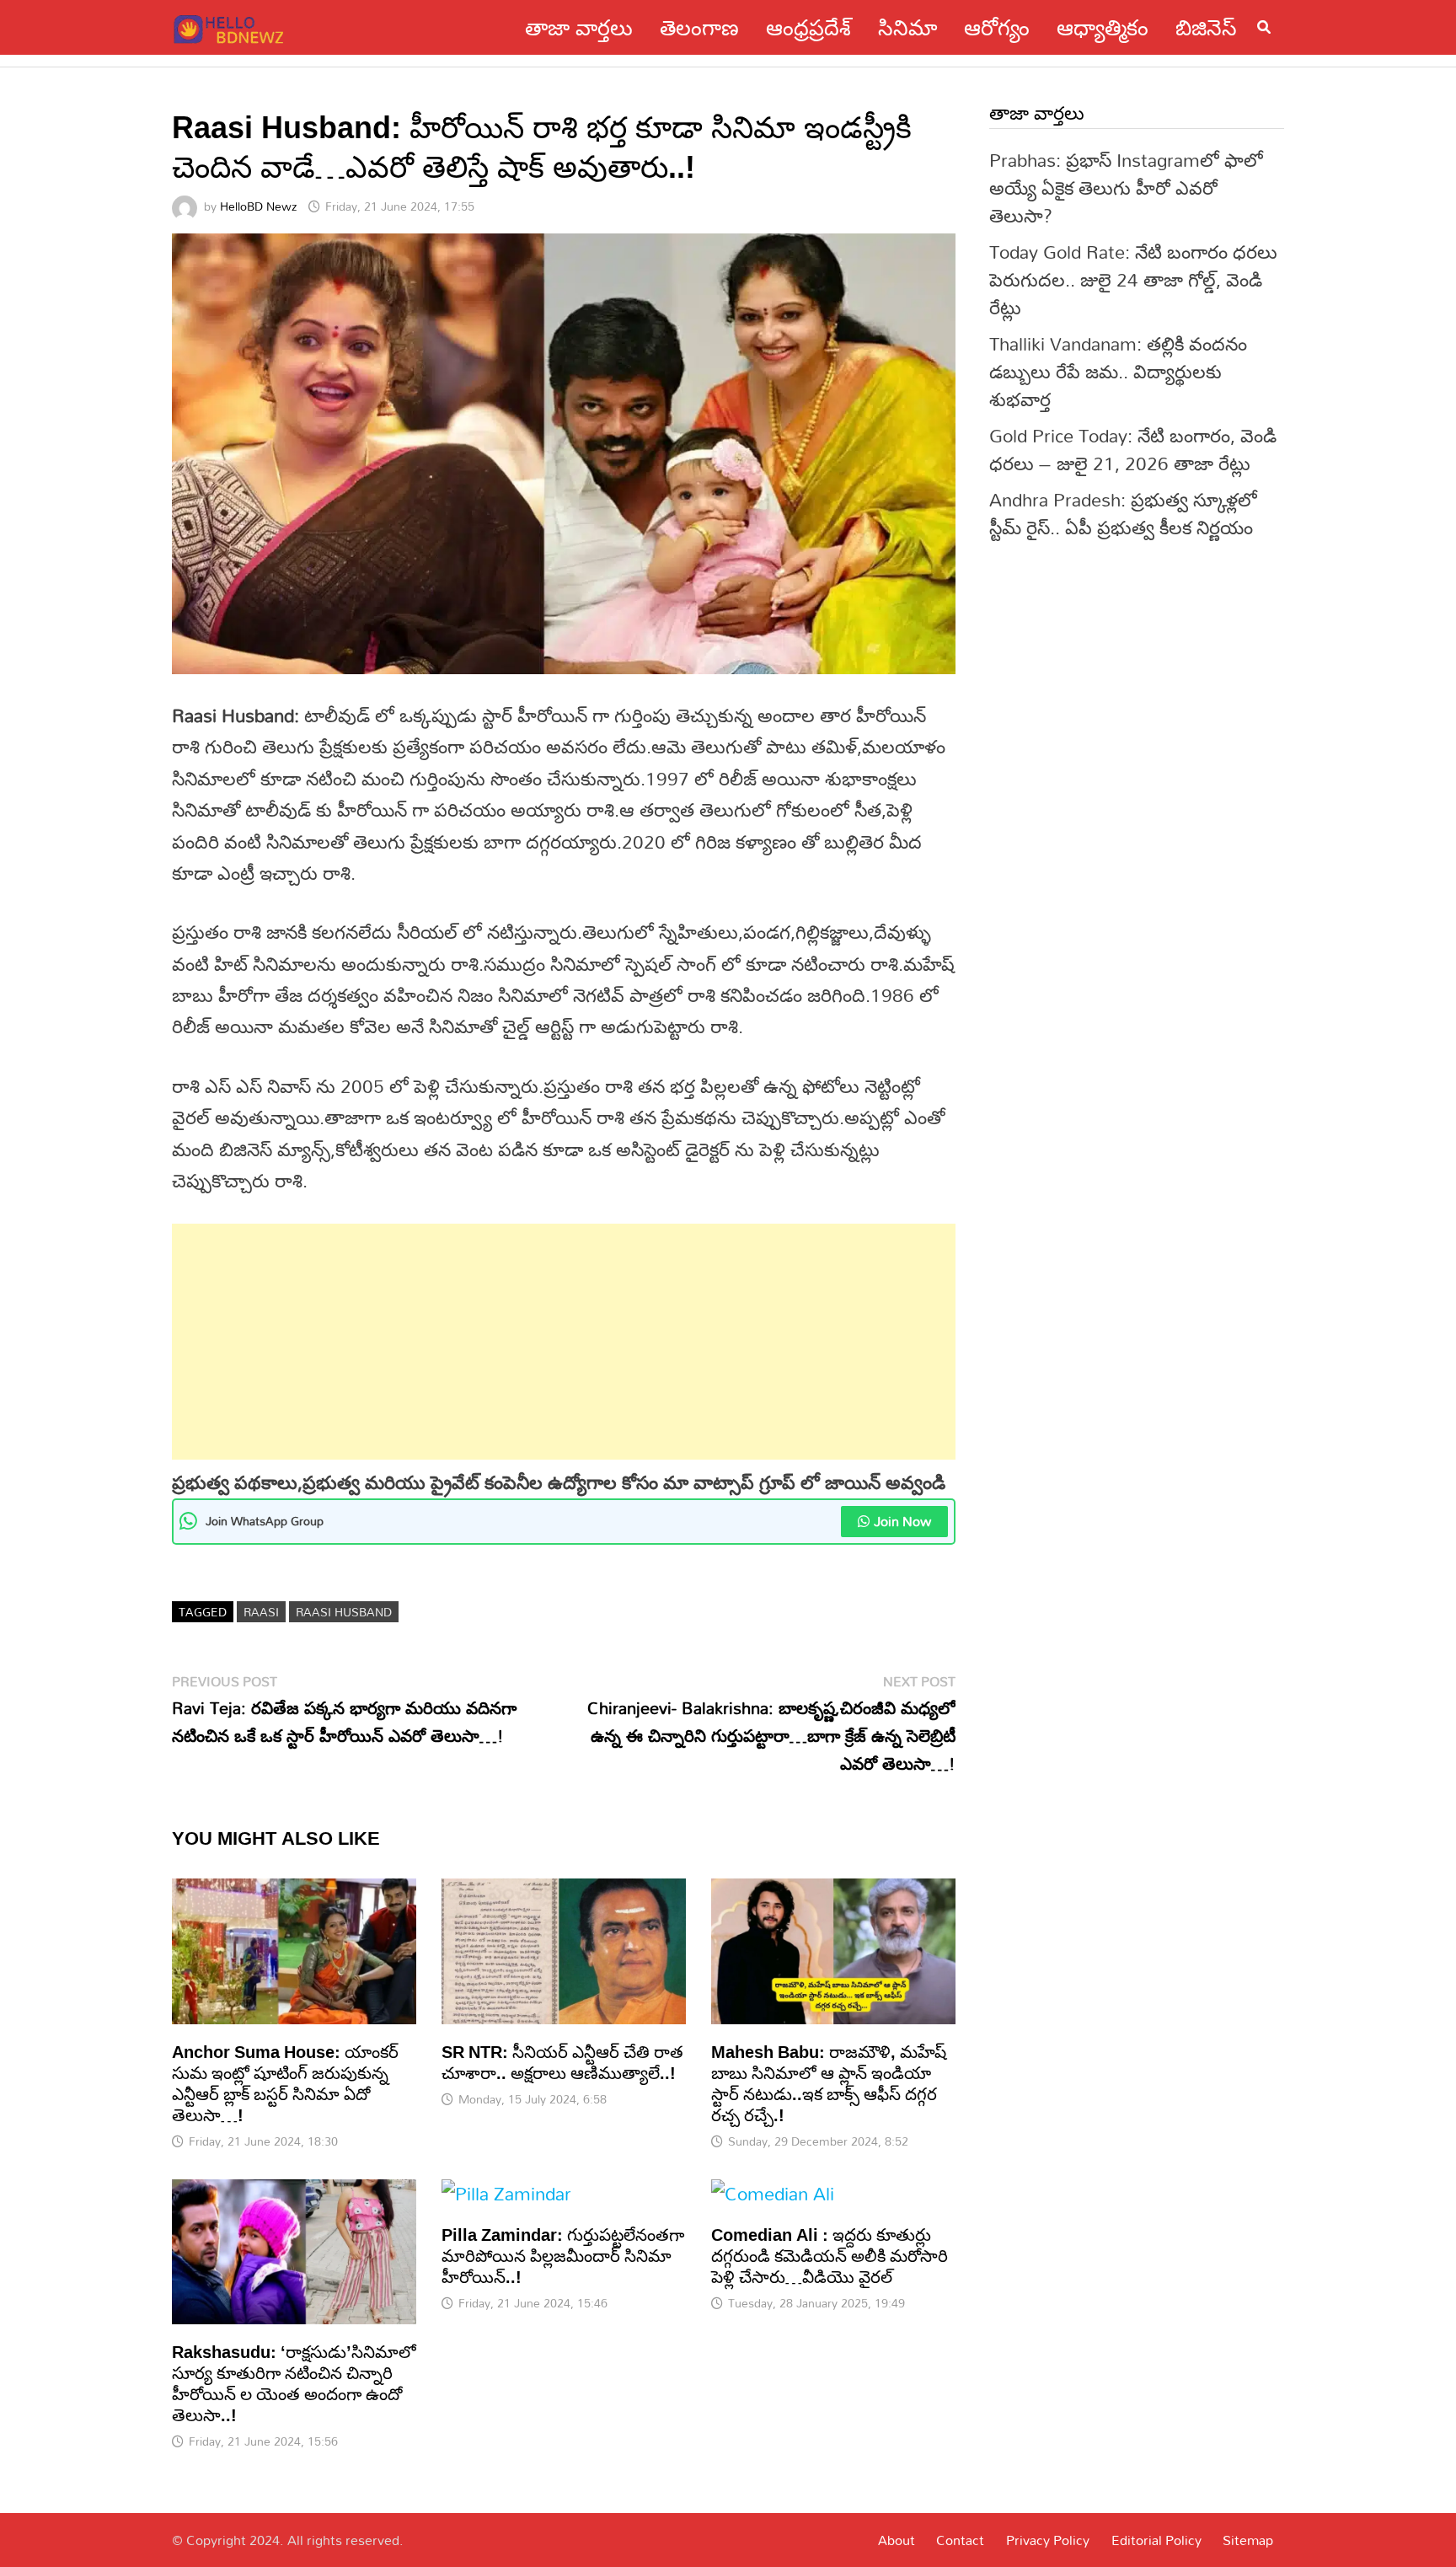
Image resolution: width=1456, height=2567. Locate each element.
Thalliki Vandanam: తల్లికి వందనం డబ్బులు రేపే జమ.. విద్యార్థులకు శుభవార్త (1118, 371)
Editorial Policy (1156, 2540)
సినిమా (907, 27)
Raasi (261, 1612)
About (897, 2540)
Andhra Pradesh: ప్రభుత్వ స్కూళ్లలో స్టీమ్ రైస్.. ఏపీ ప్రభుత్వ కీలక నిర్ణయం (1123, 513)
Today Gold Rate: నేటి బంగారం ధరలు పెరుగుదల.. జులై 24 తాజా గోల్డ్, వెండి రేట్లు (1133, 279)
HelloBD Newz (258, 206)
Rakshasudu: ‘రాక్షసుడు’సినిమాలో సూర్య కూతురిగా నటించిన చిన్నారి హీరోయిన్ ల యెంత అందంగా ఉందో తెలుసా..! (294, 2383)
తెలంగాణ (699, 27)
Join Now (902, 1521)
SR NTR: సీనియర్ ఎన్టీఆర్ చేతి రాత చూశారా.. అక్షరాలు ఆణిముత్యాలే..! (562, 2062)
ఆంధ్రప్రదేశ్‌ (808, 27)
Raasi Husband (344, 1612)
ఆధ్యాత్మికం (1103, 27)
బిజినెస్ (1206, 27)
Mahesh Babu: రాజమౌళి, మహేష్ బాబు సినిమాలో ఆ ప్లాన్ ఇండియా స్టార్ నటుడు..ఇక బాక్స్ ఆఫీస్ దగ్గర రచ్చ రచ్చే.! (829, 2083)
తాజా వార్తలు (579, 27)
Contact (960, 2540)
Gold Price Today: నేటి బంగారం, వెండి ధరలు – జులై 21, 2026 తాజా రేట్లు (1133, 449)
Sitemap (1248, 2540)
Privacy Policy (1048, 2540)
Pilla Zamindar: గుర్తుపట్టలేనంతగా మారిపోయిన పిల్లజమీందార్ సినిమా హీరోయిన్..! (563, 2255)
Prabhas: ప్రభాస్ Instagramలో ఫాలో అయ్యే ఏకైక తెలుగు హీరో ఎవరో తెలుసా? (1126, 188)
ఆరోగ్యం (997, 27)
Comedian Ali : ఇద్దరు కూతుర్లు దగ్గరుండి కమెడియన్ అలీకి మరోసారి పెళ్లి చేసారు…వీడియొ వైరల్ (830, 2255)
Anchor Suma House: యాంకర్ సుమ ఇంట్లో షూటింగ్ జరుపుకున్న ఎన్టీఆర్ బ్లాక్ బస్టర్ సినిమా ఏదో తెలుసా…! (285, 2083)
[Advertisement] (564, 1342)
